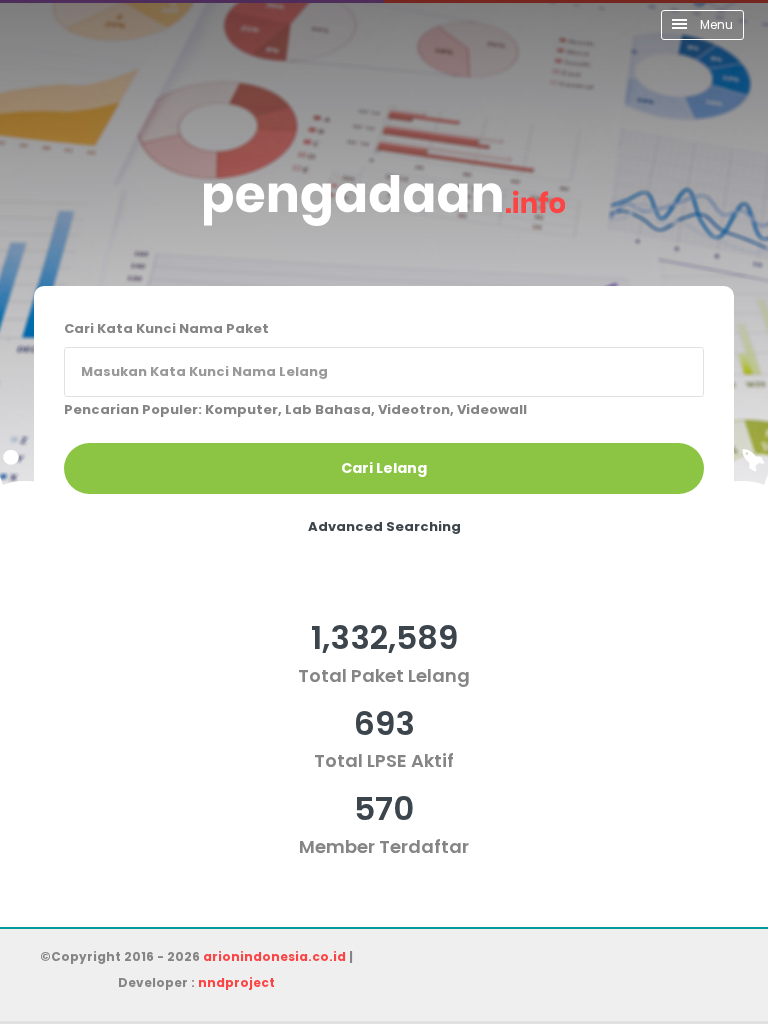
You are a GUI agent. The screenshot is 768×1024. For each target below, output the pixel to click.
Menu (715, 24)
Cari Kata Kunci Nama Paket (166, 328)
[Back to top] (683, 939)
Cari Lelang (384, 468)
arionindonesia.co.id (274, 956)
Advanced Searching (384, 526)
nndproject (236, 982)
